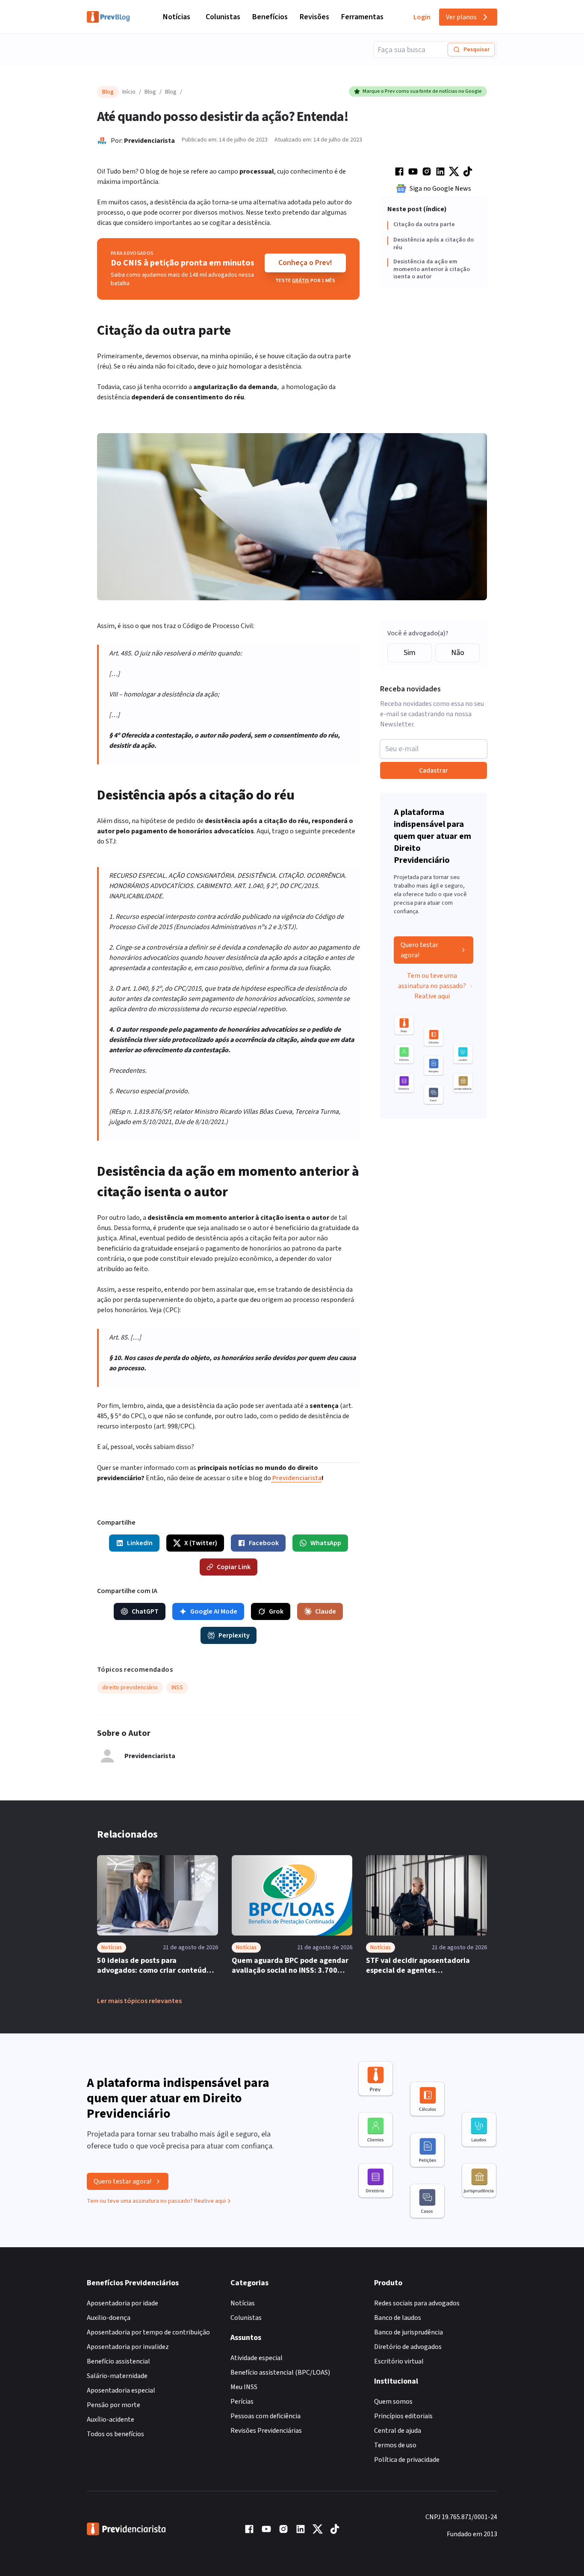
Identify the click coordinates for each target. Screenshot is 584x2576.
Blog (150, 92)
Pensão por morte (114, 2405)
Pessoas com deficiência (265, 2416)
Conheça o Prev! (305, 263)
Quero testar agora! (419, 950)
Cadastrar (434, 770)
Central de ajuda (398, 2431)
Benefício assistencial (118, 2361)
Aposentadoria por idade (122, 2303)
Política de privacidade (407, 2460)
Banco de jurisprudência (409, 2332)
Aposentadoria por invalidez (128, 2347)
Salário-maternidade (117, 2376)
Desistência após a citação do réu (434, 244)
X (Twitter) (201, 1543)
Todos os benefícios (115, 2434)
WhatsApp (326, 1543)
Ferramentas (362, 17)
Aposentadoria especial (121, 2390)
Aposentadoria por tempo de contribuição (148, 2332)
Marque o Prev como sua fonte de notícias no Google (422, 91)
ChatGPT (145, 1611)
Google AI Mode (214, 1611)
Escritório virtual (399, 2361)
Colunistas (223, 17)
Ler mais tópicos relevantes (139, 2001)
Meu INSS (244, 2387)
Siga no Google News (440, 189)
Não (458, 653)
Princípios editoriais (403, 2416)
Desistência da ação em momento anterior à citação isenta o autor (432, 270)
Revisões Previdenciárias (266, 2431)
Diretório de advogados (408, 2347)
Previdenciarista (149, 141)
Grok (276, 1611)
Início (129, 92)
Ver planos (461, 17)
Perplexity (234, 1635)
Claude (326, 1611)
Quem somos (393, 2402)
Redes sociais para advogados (417, 2303)
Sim (410, 653)
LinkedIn (140, 1543)
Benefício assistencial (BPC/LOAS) (280, 2372)
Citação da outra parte (424, 225)
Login (422, 17)
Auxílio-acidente (111, 2420)
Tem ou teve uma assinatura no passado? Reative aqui (432, 986)
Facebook (264, 1543)
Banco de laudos (398, 2318)
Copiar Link (234, 1567)
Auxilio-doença (109, 2318)
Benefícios (270, 17)
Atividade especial (257, 2358)
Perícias (242, 2402)
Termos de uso (395, 2445)
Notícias (177, 17)
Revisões (314, 17)
